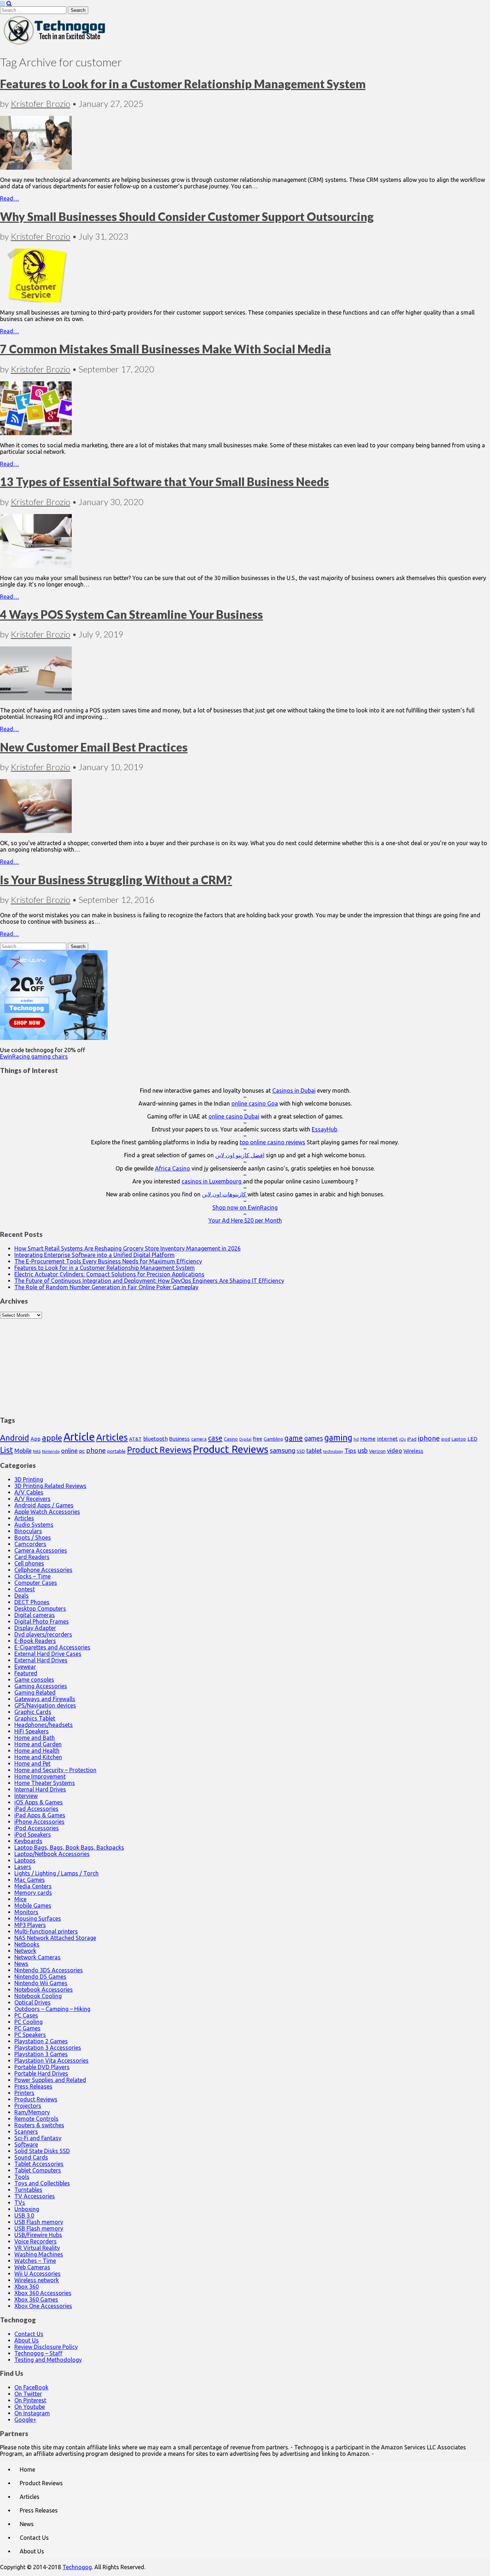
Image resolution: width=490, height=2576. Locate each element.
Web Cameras (32, 2267)
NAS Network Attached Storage (55, 1938)
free (258, 1439)
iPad (412, 1439)
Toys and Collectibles (42, 2183)
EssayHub (324, 1129)
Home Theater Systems (45, 1783)
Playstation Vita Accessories (51, 2061)
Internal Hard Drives (40, 1789)
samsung (282, 1450)
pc (82, 1451)
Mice (20, 1899)
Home (368, 1439)
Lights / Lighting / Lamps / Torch (56, 1873)
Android (15, 1438)
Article (79, 1437)
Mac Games (30, 1880)
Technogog (77, 2567)
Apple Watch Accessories (47, 1512)
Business (180, 1439)
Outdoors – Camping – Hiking (52, 2009)
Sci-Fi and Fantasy (38, 2138)
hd (356, 1439)
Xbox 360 (27, 2287)
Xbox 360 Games (36, 2299)
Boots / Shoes (33, 1537)
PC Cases (26, 2015)
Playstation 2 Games (41, 2041)
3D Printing (29, 1479)
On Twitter (28, 2394)
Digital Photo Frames (42, 1621)
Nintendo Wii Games (41, 1983)
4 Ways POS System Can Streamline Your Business (131, 614)
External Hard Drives (41, 1660)
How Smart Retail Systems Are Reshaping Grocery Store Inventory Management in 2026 (128, 1248)
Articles (112, 1437)
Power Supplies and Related (50, 2080)
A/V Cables (29, 1492)
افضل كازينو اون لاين (240, 1155)
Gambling (273, 1439)
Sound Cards (31, 2157)
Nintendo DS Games (40, 1977)
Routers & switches (39, 2125)
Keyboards (28, 1841)
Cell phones (29, 1563)
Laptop (459, 1439)
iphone (429, 1438)
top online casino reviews (272, 1142)
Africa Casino (173, 1168)
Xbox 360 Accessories (43, 2293)
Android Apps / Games (44, 1505)
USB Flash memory (39, 2222)
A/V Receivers (32, 1499)
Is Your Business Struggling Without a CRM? (116, 880)
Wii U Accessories (37, 2274)
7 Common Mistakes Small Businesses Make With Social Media (166, 349)
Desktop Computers (40, 1609)
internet (387, 1439)
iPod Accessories (37, 1828)
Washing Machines (39, 2254)
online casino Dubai (234, 1116)
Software (26, 2144)
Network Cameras (37, 1957)
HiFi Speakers (32, 1731)
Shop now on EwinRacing (245, 1207)
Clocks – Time (32, 1576)
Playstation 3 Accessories (48, 2048)
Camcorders (30, 1544)
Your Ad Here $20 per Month (245, 1220)
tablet (314, 1451)
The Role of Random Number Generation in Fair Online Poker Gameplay (106, 1287)
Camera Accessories (41, 1550)
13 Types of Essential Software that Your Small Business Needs (164, 482)
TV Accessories (35, 2196)
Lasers (23, 1867)
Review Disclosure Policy (46, 2347)
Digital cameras (35, 1615)
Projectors (28, 2106)
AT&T (135, 1439)
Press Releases (33, 2086)
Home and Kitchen (38, 1757)
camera (199, 1439)
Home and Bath (35, 1738)
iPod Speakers (33, 1835)
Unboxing (27, 2209)
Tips (350, 1451)
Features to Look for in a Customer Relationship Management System (183, 84)
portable (116, 1451)
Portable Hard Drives (41, 2073)
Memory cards (33, 1893)
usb (363, 1450)
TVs (20, 2203)
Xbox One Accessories (43, 2306)
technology (333, 1451)
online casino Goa (255, 1103)
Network (25, 1951)
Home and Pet (32, 1763)
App (36, 1439)
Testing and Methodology (48, 2360)
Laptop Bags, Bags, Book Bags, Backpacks (69, 1847)
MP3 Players (30, 1925)
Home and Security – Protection (55, 1770)
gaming (338, 1437)
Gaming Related (35, 1692)
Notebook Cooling (38, 1996)
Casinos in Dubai (294, 1091)
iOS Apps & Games (39, 1802)
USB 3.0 (24, 2215)
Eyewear (25, 1667)
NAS (37, 1451)
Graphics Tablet (35, 1718)
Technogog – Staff (38, 2353)
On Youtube (30, 2407)
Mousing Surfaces (38, 1918)
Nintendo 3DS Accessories (49, 1970)
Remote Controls (36, 2119)
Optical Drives (32, 2002)
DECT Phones (32, 1602)
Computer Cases (36, 1583)
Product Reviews (159, 1450)
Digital (245, 1439)
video (395, 1451)
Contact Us (29, 2334)
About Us (27, 2340)
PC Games (27, 2028)
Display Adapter (35, 1628)
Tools (22, 2177)
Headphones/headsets (44, 1725)
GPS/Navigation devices (45, 1705)
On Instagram (32, 2413)
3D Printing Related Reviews (50, 1486)
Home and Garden (38, 1744)
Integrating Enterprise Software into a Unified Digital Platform (95, 1255)
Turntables (28, 2190)
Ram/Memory (32, 2112)
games (314, 1438)
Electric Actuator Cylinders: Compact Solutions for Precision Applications (109, 1274)
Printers (24, 2093)
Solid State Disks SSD (42, 2151)
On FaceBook (31, 2387)
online (69, 1451)
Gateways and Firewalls (45, 1699)
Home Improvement (40, 1776)
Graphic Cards (33, 1712)
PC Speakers (30, 2035)
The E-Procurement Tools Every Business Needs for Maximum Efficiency (108, 1261)
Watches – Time (35, 2261)
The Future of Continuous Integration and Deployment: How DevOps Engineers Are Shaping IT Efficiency (149, 1281)
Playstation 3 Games (41, 2054)
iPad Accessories (36, 1809)
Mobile (23, 1451)
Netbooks (27, 1944)
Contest (25, 1589)
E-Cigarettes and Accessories (52, 1647)
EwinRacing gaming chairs (34, 1056)
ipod (446, 1439)
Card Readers (32, 1557)
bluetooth (156, 1439)
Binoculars (28, 1531)
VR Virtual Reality (37, 2248)
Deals (22, 1596)
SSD (301, 1451)
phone (96, 1450)
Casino (231, 1439)
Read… (10, 198)
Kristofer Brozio (41, 103)
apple (52, 1438)
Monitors (26, 1912)
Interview (26, 1796)
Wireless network (37, 2280)
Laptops (25, 1860)
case (215, 1438)
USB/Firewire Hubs (38, 2235)
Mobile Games (33, 1906)
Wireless (413, 1451)
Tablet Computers (38, 2170)
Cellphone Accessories (43, 1570)
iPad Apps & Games (40, 1815)
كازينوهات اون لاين (225, 1194)
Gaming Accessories (41, 1686)
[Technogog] (55, 44)
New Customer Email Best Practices (94, 747)
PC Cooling (29, 2022)
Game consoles (34, 1680)
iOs (402, 1439)
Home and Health (37, 1751)
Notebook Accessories (44, 1989)
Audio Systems (34, 1525)
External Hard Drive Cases (48, 1654)
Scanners (26, 2132)
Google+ (25, 2420)
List (6, 1450)
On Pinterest (30, 2400)
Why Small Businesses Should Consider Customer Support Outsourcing (187, 216)
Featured (26, 1673)
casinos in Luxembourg (212, 1181)
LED (472, 1439)
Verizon (377, 1451)
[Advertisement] (245, 1364)
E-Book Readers (35, 1641)
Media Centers (33, 1886)
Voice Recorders (36, 2241)
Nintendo (51, 1451)
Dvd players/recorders (43, 1634)
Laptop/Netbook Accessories (52, 1854)
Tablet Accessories (39, 2164)
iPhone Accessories (39, 1822)
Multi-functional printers (46, 1931)
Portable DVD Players (42, 2067)
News (21, 1964)
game (294, 1438)
